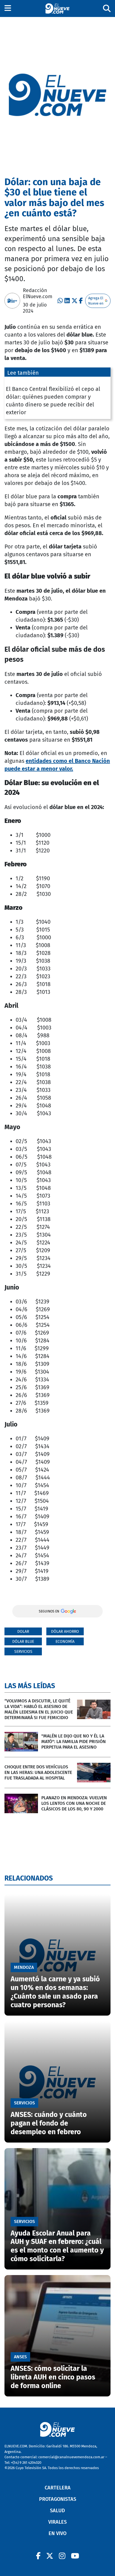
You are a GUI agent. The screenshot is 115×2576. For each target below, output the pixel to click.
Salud (57, 2511)
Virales (57, 2522)
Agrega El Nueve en (96, 301)
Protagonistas (58, 2499)
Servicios (23, 1652)
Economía (65, 1642)
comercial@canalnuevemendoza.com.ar (71, 2457)
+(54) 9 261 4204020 (26, 2463)
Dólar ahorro (65, 1632)
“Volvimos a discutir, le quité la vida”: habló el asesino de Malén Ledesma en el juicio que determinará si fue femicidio (39, 1709)
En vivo (57, 2533)
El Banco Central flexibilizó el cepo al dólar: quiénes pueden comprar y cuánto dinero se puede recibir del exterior (53, 401)
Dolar (23, 1632)
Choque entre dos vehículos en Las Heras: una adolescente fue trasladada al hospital (38, 1772)
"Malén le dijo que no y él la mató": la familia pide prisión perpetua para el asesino (74, 1742)
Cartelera (58, 2488)
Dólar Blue (23, 1642)
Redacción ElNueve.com (38, 293)
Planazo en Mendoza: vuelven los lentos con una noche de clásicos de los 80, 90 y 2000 (74, 1803)
